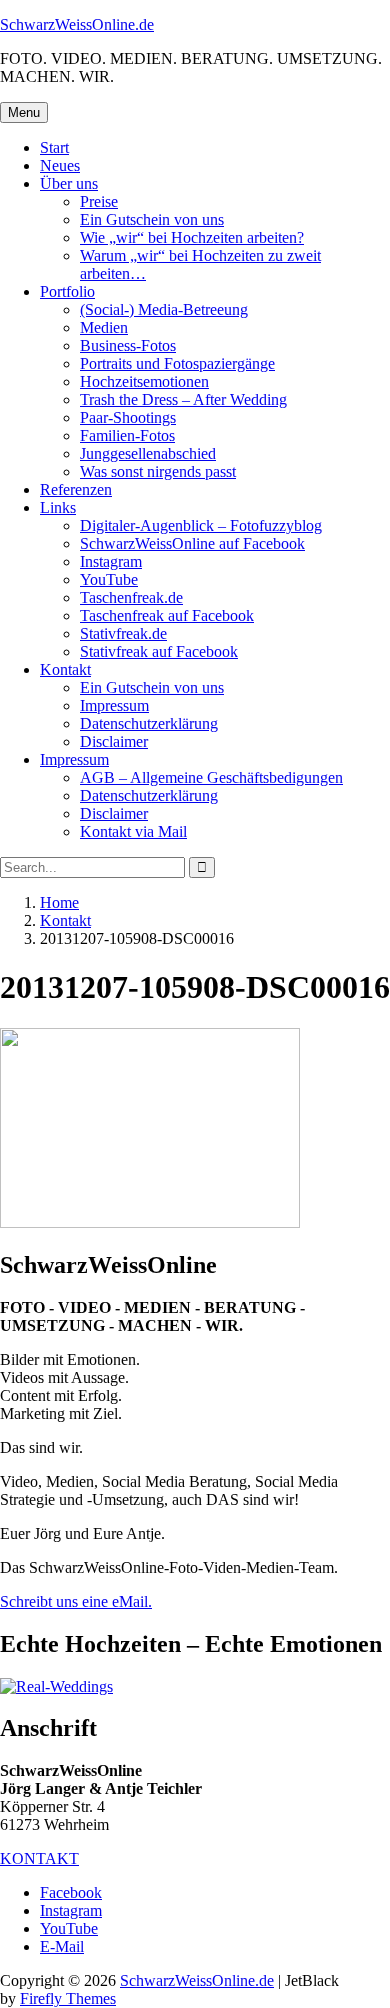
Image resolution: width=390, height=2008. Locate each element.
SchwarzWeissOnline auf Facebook (192, 543)
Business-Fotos (128, 345)
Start (54, 147)
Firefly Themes (68, 1998)
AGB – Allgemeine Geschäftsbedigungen (211, 777)
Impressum (114, 705)
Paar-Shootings (128, 417)
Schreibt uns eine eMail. (76, 1601)
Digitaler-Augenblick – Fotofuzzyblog (201, 525)
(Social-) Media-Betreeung (164, 309)
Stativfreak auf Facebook (159, 651)
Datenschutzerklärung (149, 723)
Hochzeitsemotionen (144, 381)
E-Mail (62, 1946)
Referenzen (76, 489)
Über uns (69, 183)
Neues (60, 165)
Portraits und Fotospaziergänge (177, 363)
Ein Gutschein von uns (152, 219)
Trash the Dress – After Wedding (183, 399)
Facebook (71, 1892)
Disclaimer (114, 741)
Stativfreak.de (123, 633)
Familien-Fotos (127, 435)
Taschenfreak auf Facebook (167, 615)
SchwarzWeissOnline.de (77, 24)
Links (58, 507)
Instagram (111, 561)
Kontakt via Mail (133, 831)
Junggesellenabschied (148, 453)
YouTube (109, 579)
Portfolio (67, 291)
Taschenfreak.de (131, 597)
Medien (104, 327)
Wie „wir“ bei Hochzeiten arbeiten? (192, 237)
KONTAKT (39, 1858)
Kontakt (65, 669)
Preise (99, 201)
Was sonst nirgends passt (158, 471)
